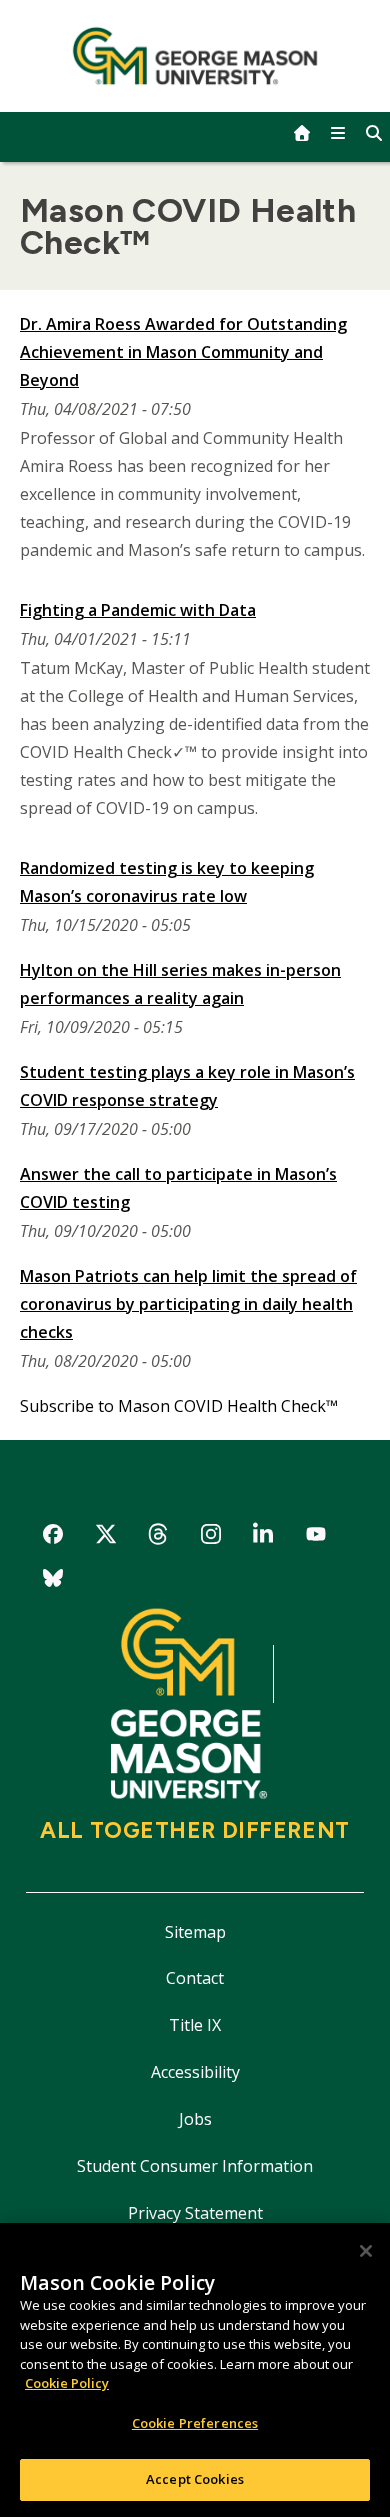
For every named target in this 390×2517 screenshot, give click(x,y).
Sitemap (195, 1932)
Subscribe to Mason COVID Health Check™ (179, 1406)
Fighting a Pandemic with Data (138, 610)
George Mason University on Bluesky (53, 1581)
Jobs (195, 2119)
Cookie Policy (67, 2383)
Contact (195, 1978)
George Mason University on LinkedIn (263, 1537)
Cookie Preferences (195, 2423)
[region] (195, 2370)
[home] (302, 133)
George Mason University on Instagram (210, 1537)
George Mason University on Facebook (53, 1537)
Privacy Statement (195, 2213)
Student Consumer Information (195, 2166)
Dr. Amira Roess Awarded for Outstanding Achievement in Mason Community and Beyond (183, 352)
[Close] (366, 2251)
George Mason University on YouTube (316, 1537)
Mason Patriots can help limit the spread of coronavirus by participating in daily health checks (188, 1304)
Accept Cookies (195, 2479)
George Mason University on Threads (158, 1537)
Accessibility (195, 2072)
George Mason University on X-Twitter (105, 1537)
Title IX (195, 2025)
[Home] (195, 56)
